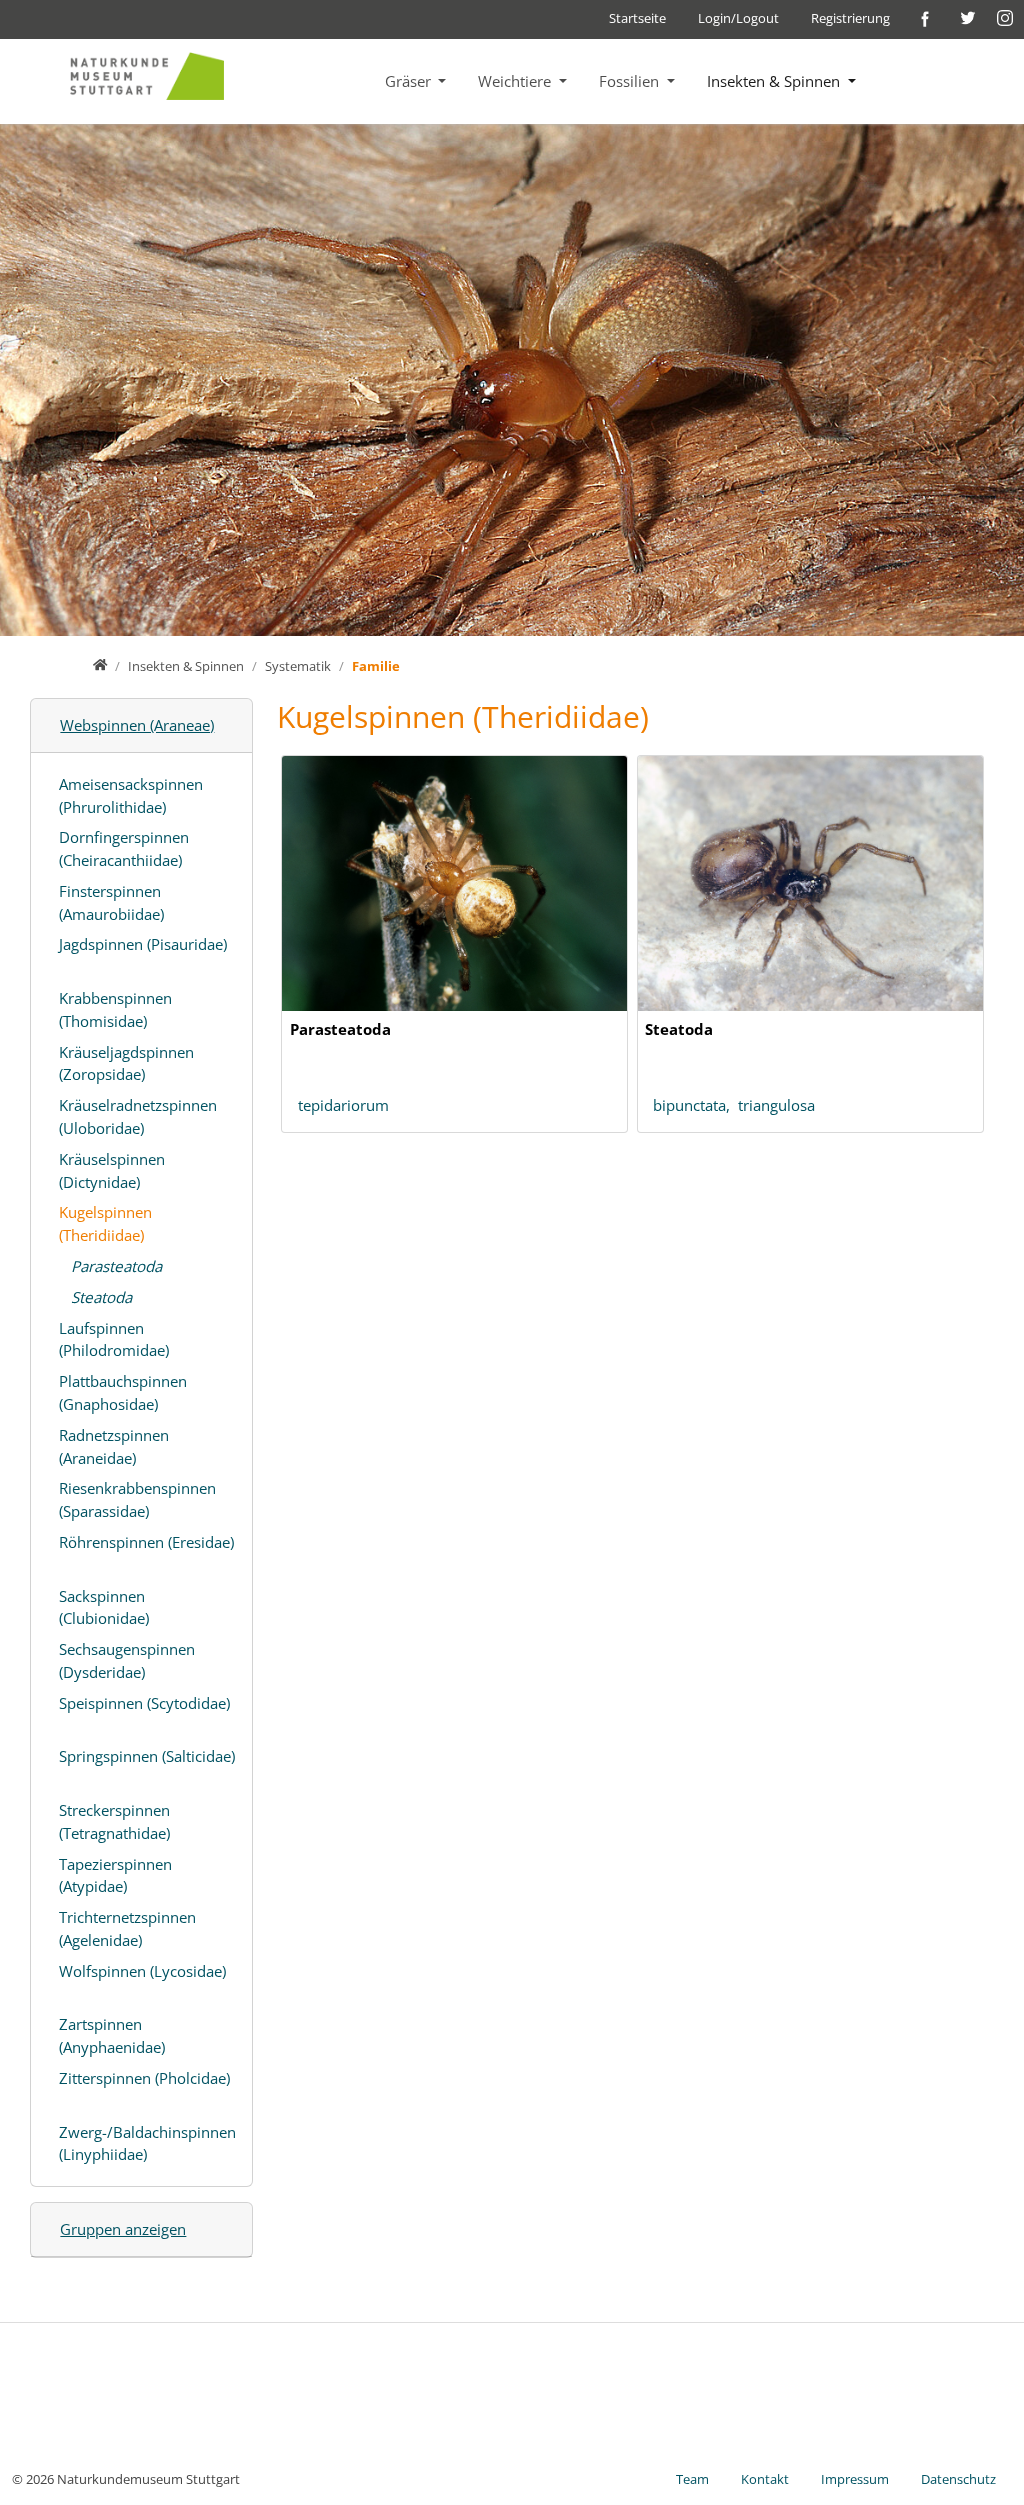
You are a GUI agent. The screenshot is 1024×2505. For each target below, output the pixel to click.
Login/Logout (738, 18)
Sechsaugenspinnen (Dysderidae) (127, 1660)
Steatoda (101, 1297)
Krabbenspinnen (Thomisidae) (115, 1009)
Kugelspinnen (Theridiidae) (105, 1223)
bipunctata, (695, 1105)
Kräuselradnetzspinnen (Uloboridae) (138, 1116)
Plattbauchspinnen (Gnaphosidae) (123, 1392)
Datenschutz (958, 2479)
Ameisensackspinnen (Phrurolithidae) (131, 795)
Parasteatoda (116, 1266)
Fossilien (631, 81)
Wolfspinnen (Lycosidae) (142, 1971)
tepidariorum (343, 1105)
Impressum (855, 2479)
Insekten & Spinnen (775, 81)
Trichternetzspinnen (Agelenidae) (127, 1928)
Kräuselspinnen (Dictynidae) (112, 1170)
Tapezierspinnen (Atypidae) (115, 1875)
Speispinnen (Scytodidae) (144, 1703)
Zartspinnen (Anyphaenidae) (112, 2035)
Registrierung (850, 18)
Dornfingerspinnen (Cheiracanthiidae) (124, 848)
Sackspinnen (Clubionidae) (104, 1607)
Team (692, 2479)
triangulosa (776, 1105)
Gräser (410, 81)
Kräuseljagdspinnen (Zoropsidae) (126, 1063)
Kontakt (765, 2479)
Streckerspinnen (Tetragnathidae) (114, 1821)
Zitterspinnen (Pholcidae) (144, 2078)
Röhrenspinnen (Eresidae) (146, 1542)
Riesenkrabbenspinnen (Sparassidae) (137, 1499)
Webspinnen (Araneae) (137, 725)
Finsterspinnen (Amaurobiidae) (111, 902)
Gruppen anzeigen (123, 2229)
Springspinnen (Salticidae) (147, 1756)
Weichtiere (516, 81)
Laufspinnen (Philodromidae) (114, 1339)
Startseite (637, 18)
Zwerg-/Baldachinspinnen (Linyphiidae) (147, 2143)
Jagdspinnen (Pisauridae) (143, 944)
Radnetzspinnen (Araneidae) (114, 1446)
